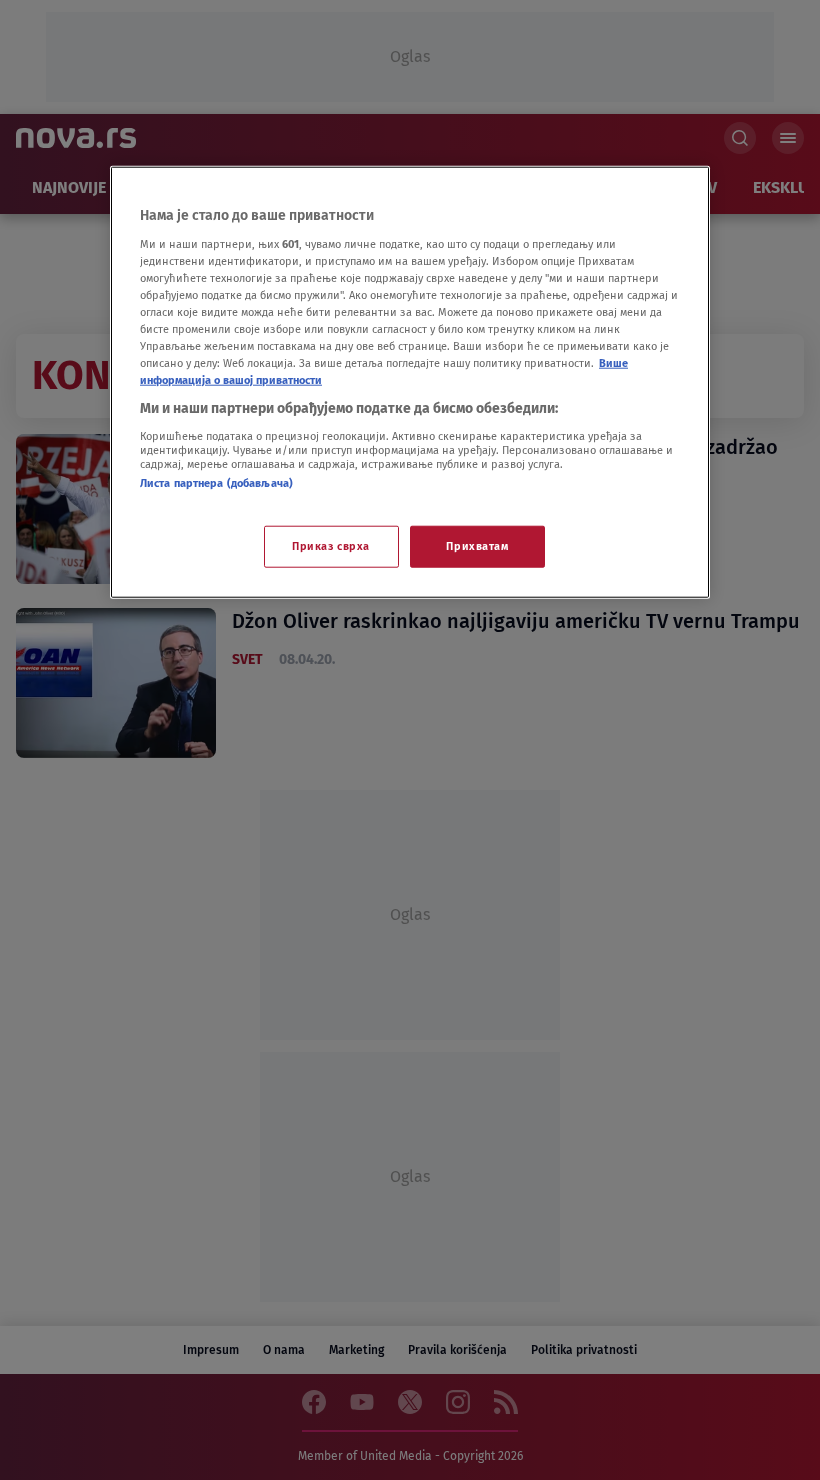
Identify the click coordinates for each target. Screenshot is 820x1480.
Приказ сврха (331, 546)
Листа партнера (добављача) (216, 482)
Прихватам (477, 546)
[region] (410, 382)
